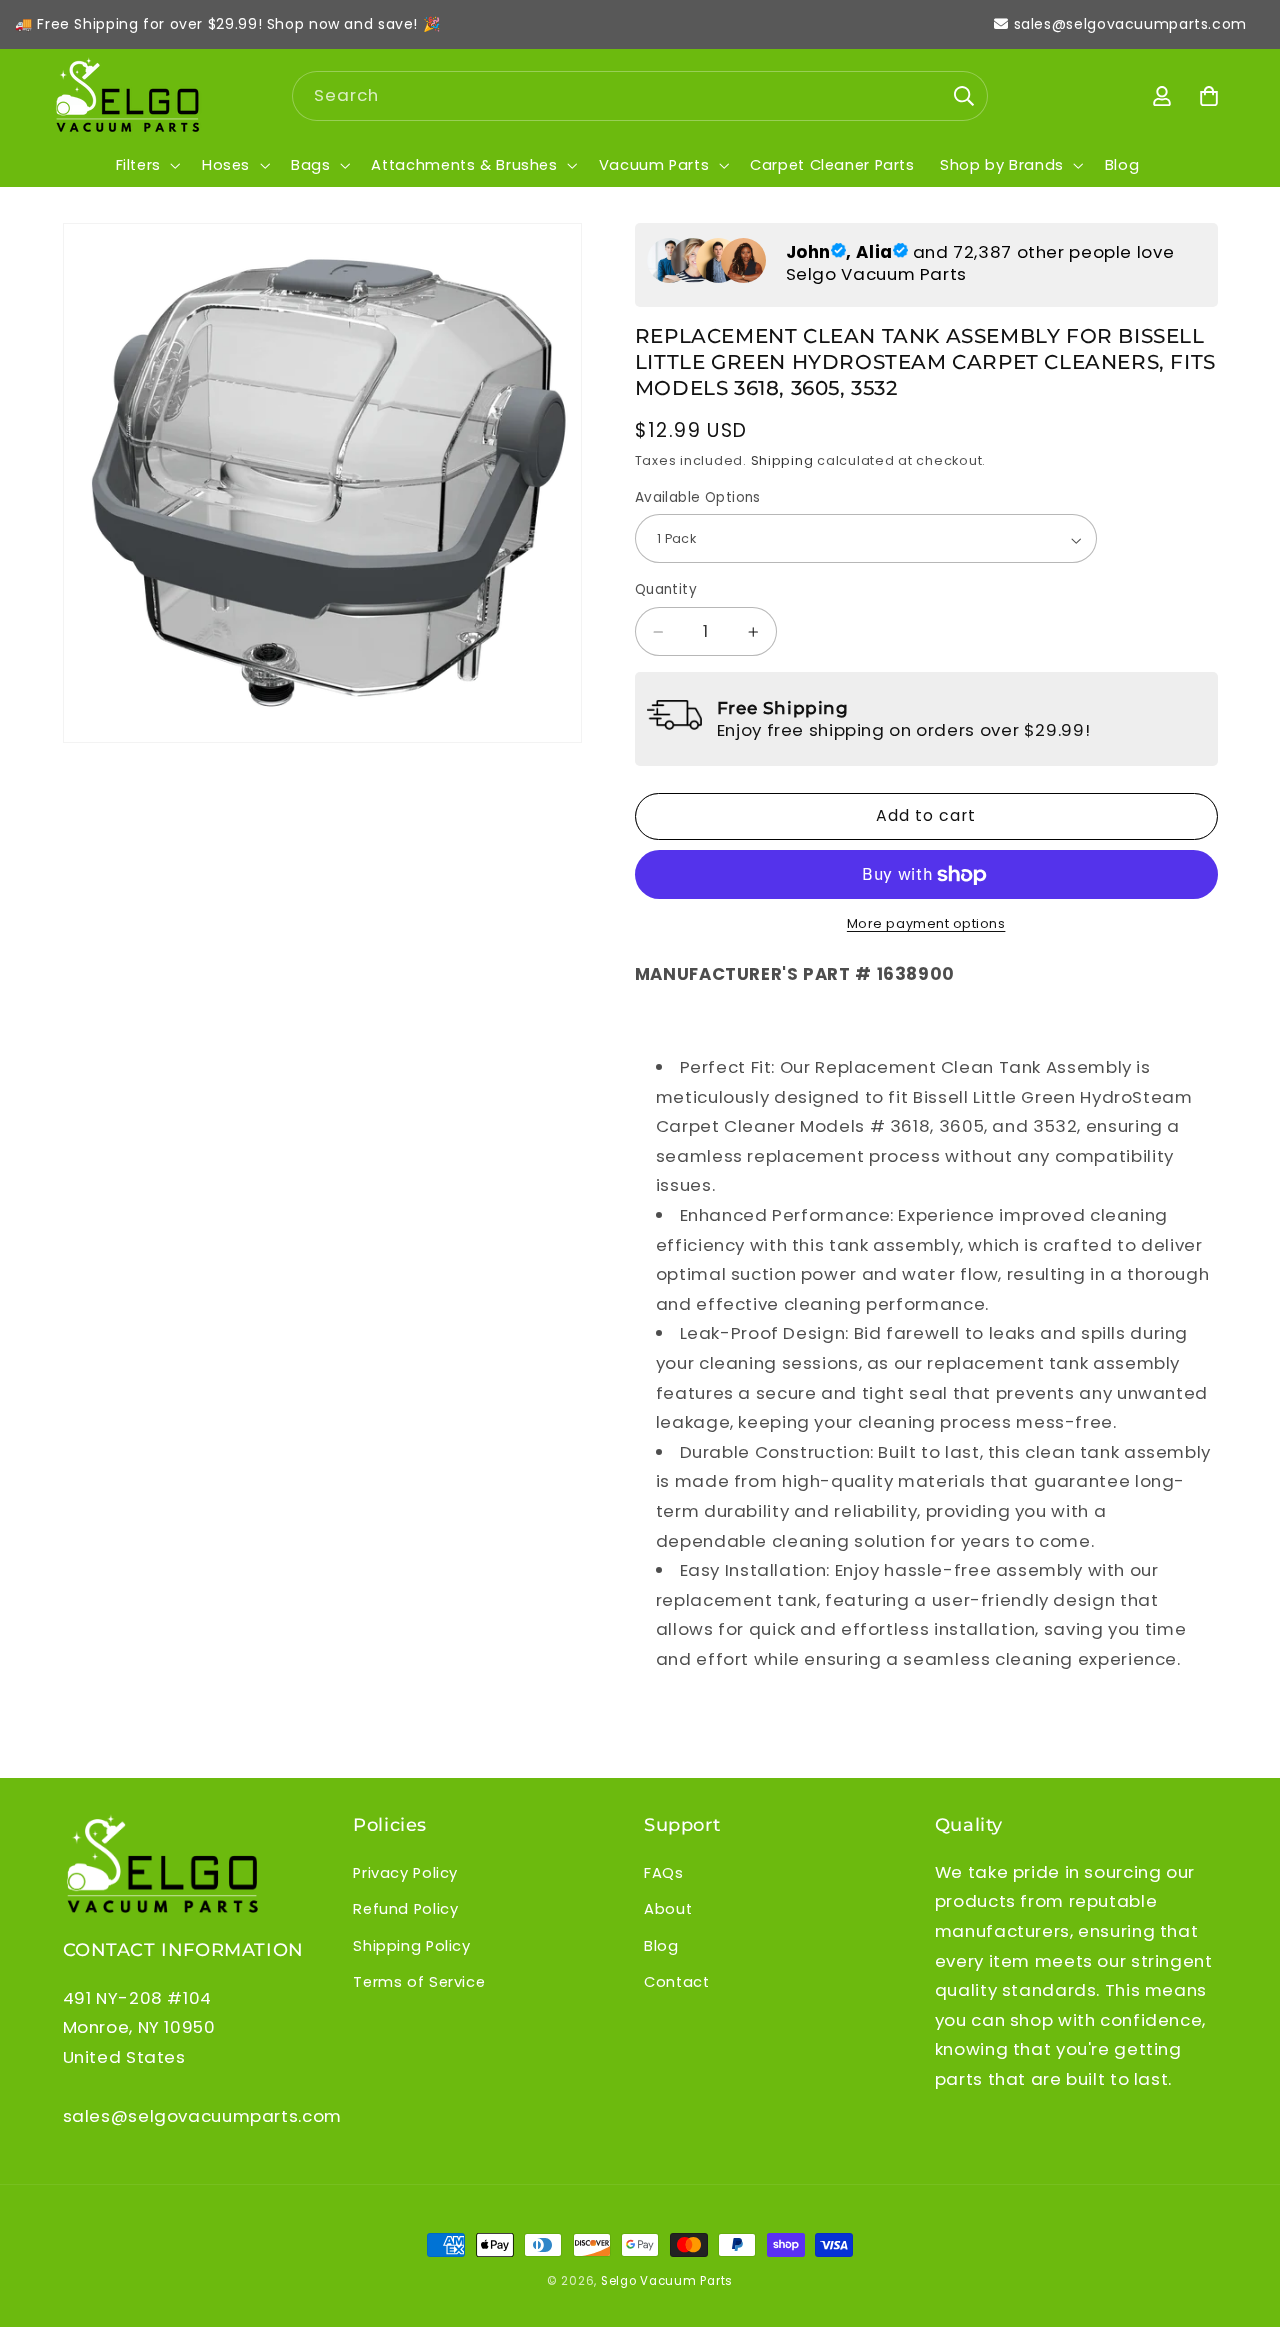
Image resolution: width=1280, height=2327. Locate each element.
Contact (676, 1982)
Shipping (782, 461)
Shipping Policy (411, 1946)
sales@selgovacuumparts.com (1130, 24)
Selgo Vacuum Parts (667, 2281)
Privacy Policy (405, 1873)
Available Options (698, 498)
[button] (146, 165)
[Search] (964, 95)
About (668, 1909)
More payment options (926, 924)
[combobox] (640, 95)
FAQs (664, 1873)
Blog (661, 1946)
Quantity (666, 590)
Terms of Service (419, 1982)
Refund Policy (405, 1909)
